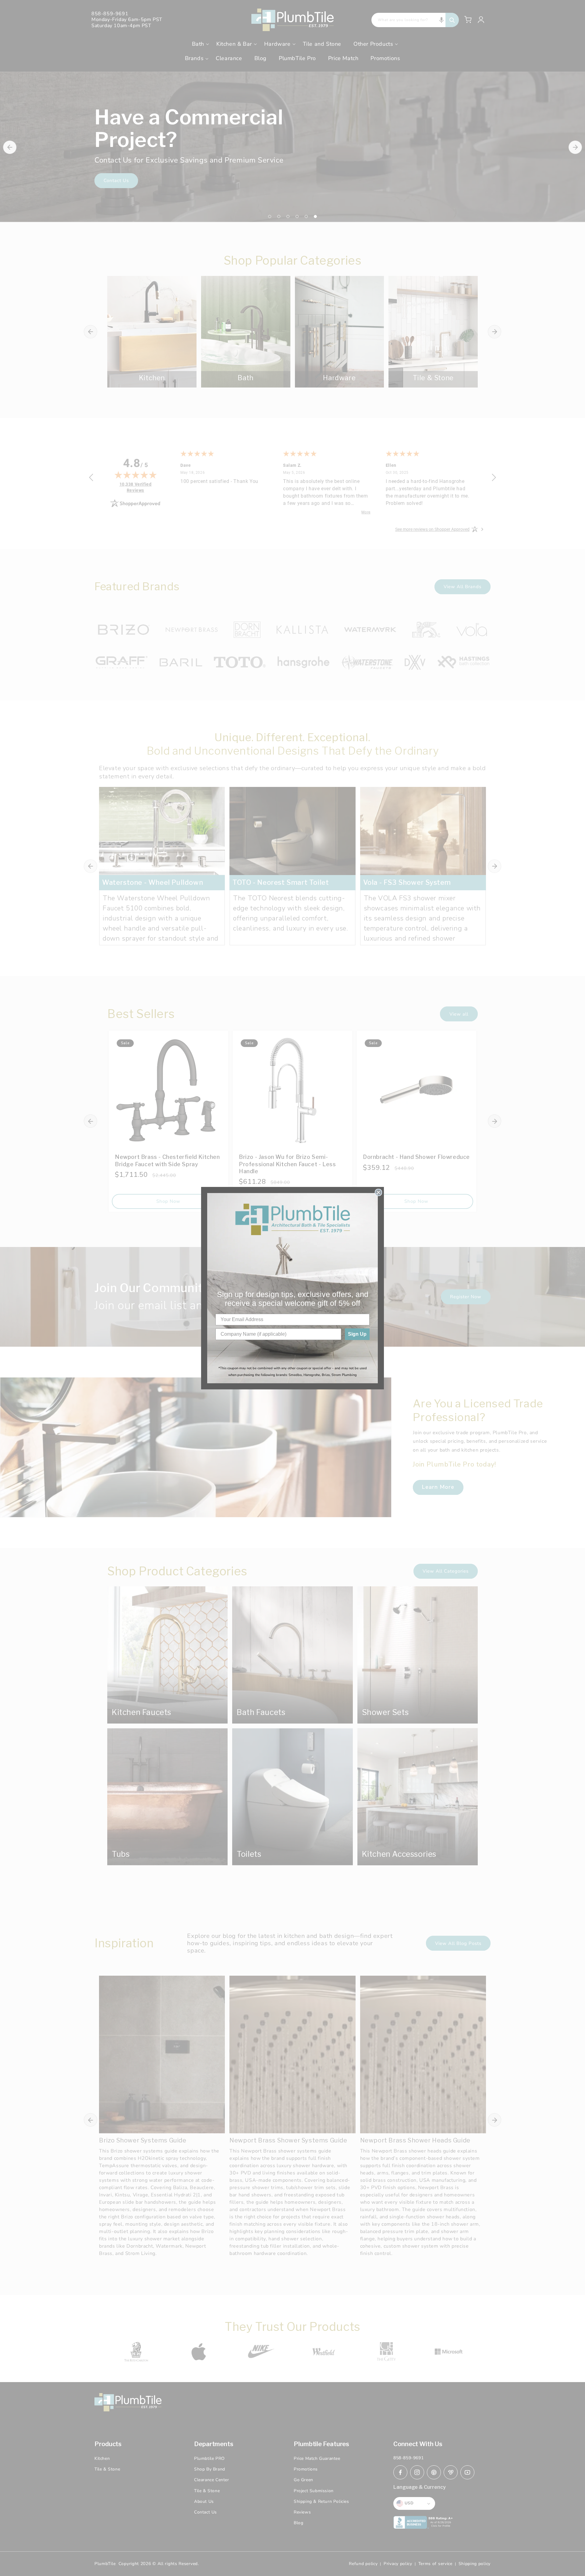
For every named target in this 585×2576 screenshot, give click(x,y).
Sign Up (357, 1334)
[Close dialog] (378, 1192)
